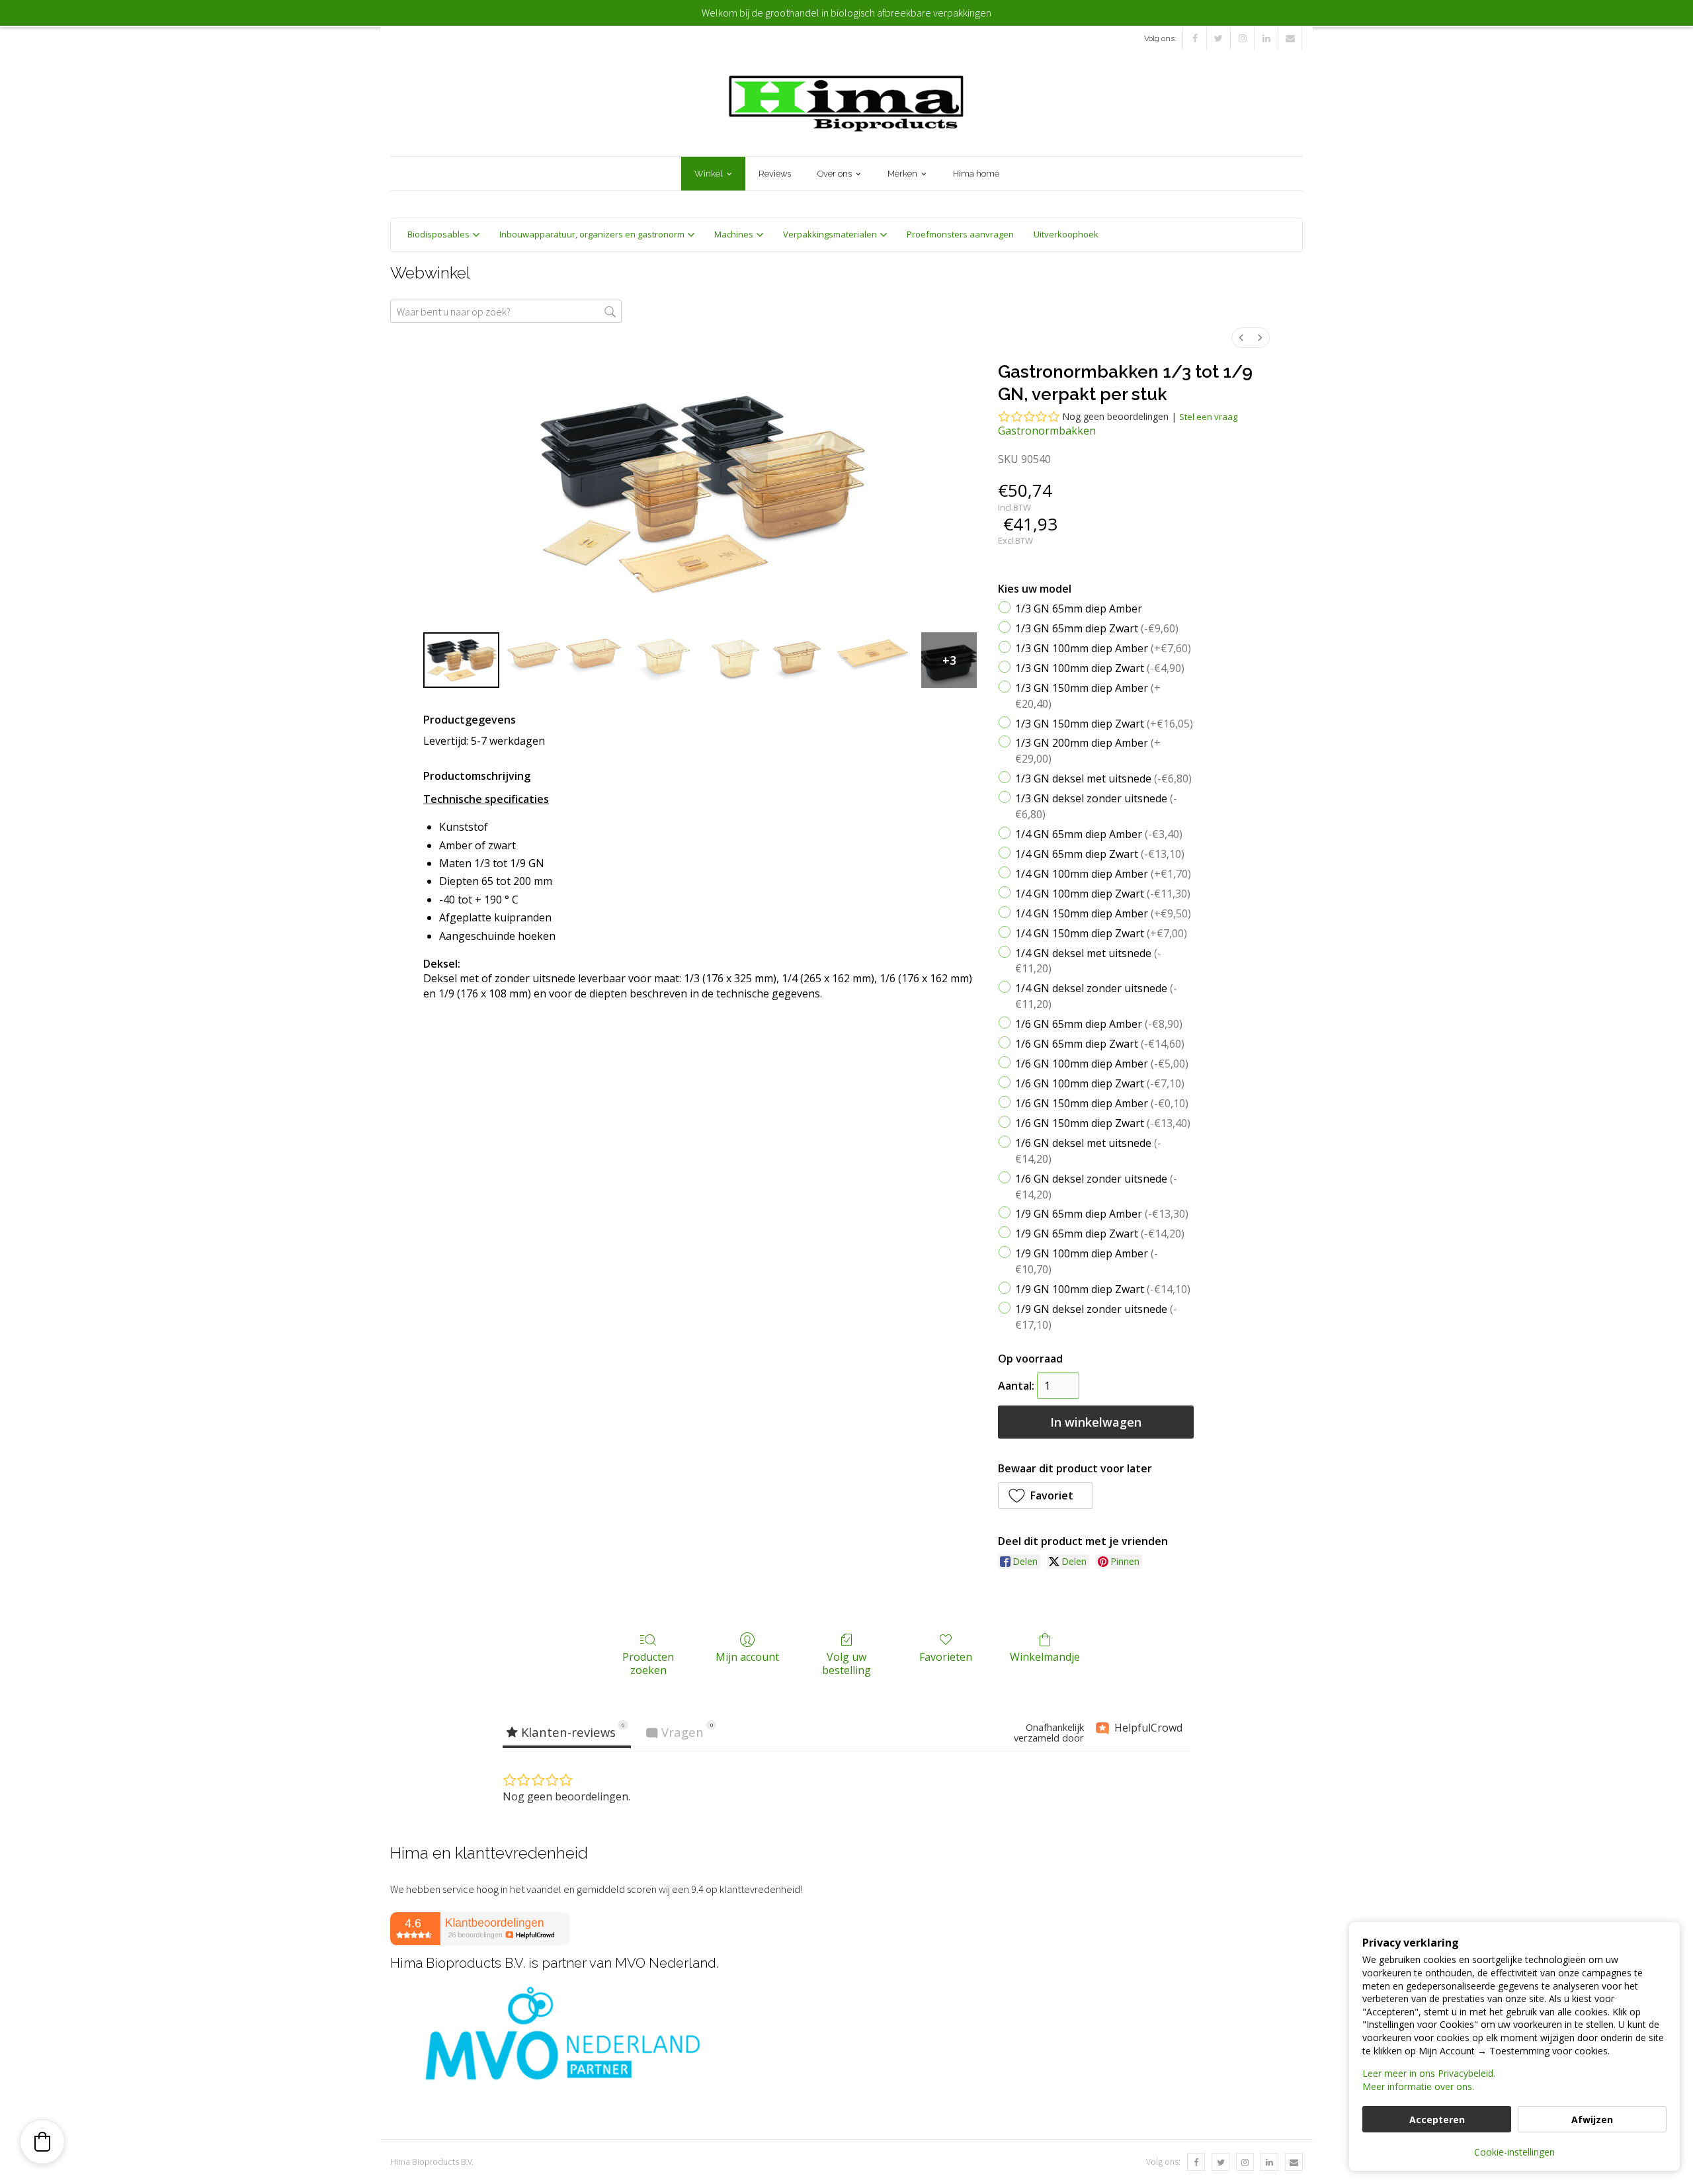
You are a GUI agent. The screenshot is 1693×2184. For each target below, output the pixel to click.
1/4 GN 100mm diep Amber (1103, 873)
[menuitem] (1241, 338)
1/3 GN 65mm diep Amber (1079, 608)
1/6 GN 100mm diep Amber (1102, 1064)
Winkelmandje (1045, 1657)
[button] (1046, 1495)
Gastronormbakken (1047, 431)
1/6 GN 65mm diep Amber (1099, 1024)
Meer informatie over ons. (1418, 2086)
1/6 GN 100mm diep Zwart (1100, 1083)
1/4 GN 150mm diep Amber (1103, 913)
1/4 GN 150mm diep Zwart (1101, 933)
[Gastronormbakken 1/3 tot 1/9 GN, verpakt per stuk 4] (735, 660)
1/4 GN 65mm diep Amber (1099, 834)
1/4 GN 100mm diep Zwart (1103, 893)
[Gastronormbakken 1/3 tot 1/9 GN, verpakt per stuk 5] (797, 660)
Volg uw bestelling (846, 1663)
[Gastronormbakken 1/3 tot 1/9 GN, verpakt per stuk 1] (532, 660)
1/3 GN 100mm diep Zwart (1100, 667)
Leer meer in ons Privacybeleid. (1429, 2073)
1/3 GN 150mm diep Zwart (1104, 723)
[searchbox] (506, 311)
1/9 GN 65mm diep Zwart (1100, 1234)
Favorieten (946, 1657)
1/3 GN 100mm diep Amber (1103, 648)
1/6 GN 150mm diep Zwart (1103, 1122)
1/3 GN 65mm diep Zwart (1097, 628)
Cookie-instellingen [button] (1514, 2152)
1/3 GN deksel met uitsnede (1103, 778)
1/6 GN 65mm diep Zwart (1100, 1044)
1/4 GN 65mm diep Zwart (1100, 853)
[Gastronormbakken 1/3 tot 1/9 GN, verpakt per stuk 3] (664, 660)
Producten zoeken (648, 1663)
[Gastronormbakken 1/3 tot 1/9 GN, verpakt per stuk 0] (461, 660)
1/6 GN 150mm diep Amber (1102, 1103)
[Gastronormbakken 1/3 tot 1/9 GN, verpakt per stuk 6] (873, 660)
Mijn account (747, 1657)
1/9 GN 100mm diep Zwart (1103, 1289)
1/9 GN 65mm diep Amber (1102, 1214)
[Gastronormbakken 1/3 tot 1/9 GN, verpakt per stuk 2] (593, 660)
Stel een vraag (1208, 417)
